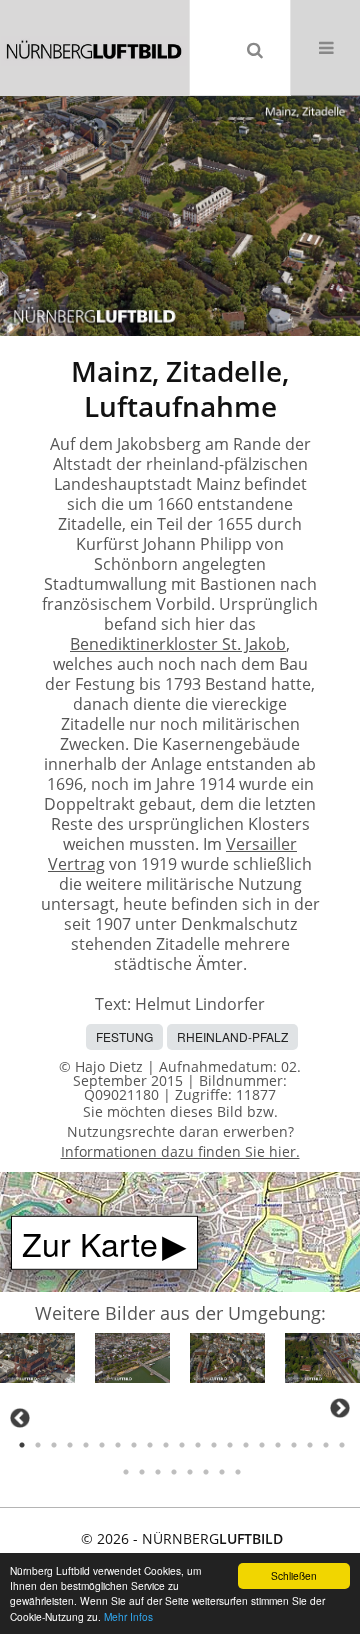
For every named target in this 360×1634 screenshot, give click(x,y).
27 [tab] (206, 1472)
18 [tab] (294, 1445)
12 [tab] (198, 1445)
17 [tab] (278, 1445)
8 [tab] (134, 1445)
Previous (20, 1418)
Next (340, 1408)
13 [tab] (214, 1445)
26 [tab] (190, 1472)
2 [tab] (38, 1445)
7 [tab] (118, 1445)
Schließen (294, 1575)
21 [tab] (342, 1445)
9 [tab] (150, 1445)
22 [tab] (126, 1472)
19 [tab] (310, 1445)
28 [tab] (222, 1472)
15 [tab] (246, 1445)
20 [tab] (326, 1445)
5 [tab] (86, 1445)
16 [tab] (262, 1445)
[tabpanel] (37, 1361)
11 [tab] (182, 1445)
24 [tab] (158, 1472)
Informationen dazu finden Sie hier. (180, 1151)
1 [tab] (22, 1445)
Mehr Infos (128, 1616)
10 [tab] (166, 1445)
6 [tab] (102, 1445)
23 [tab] (142, 1472)
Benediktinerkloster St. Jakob (178, 644)
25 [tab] (174, 1472)
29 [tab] (238, 1472)
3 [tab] (54, 1445)
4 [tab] (70, 1445)
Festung (124, 1036)
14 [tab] (230, 1445)
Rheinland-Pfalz (232, 1036)
